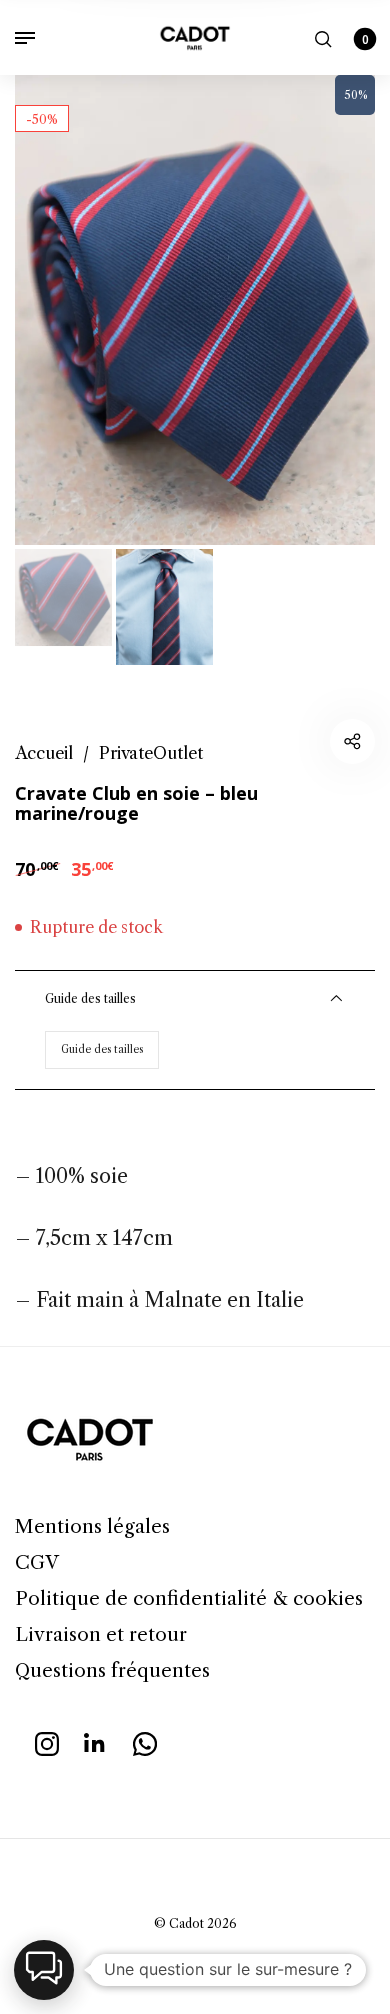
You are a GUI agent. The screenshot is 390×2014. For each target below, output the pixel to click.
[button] (44, 1970)
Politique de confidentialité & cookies (189, 1598)
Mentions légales (92, 1526)
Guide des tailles (102, 1049)
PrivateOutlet (151, 753)
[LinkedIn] (96, 1741)
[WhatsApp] (145, 1741)
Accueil (44, 753)
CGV (37, 1562)
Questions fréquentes (112, 1670)
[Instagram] (47, 1741)
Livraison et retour (101, 1634)
